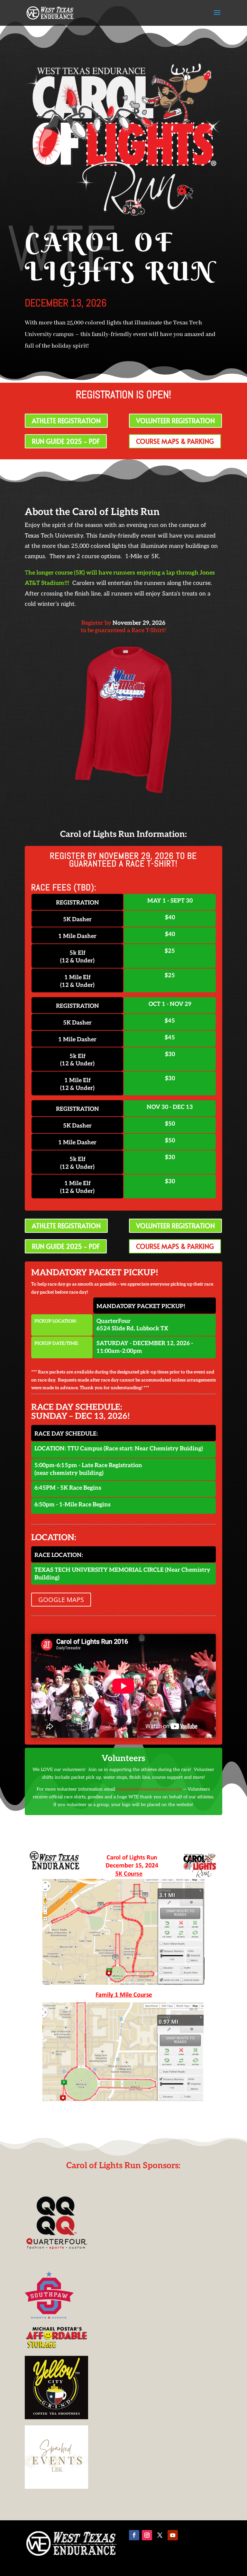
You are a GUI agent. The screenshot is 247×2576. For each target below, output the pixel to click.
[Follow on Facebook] (134, 2535)
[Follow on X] (160, 2535)
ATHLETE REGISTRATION (66, 421)
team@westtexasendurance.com (149, 1789)
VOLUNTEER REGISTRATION (175, 421)
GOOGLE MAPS (61, 1600)
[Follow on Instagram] (147, 2535)
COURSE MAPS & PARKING (175, 441)
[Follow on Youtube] (173, 2535)
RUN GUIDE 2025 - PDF (66, 441)
